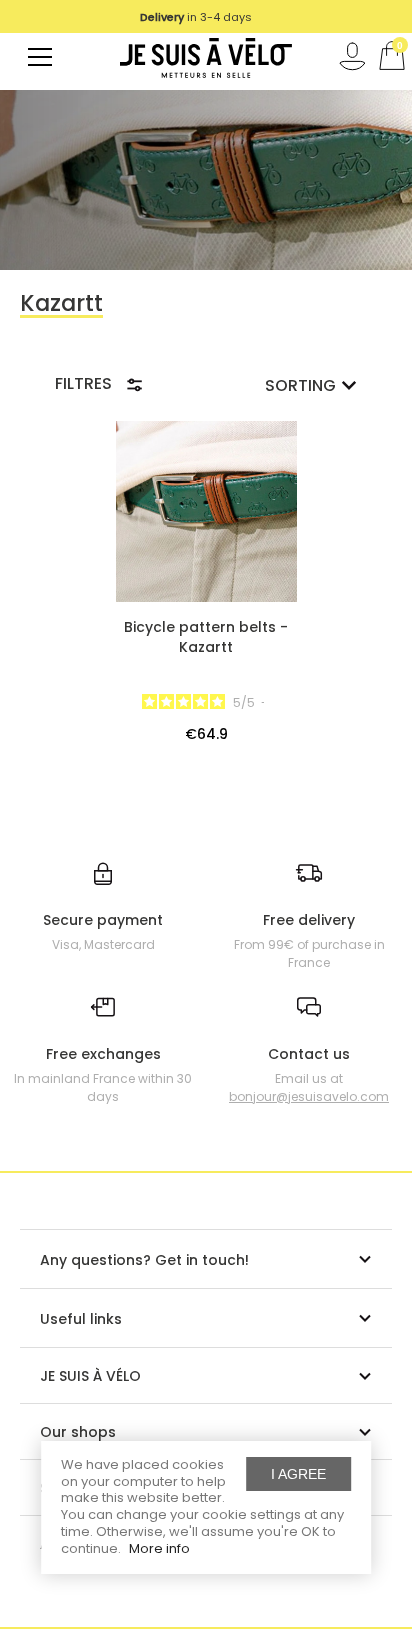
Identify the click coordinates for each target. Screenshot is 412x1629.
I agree (298, 1474)
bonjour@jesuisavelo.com (309, 1096)
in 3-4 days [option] (196, 17)
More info (159, 1548)
